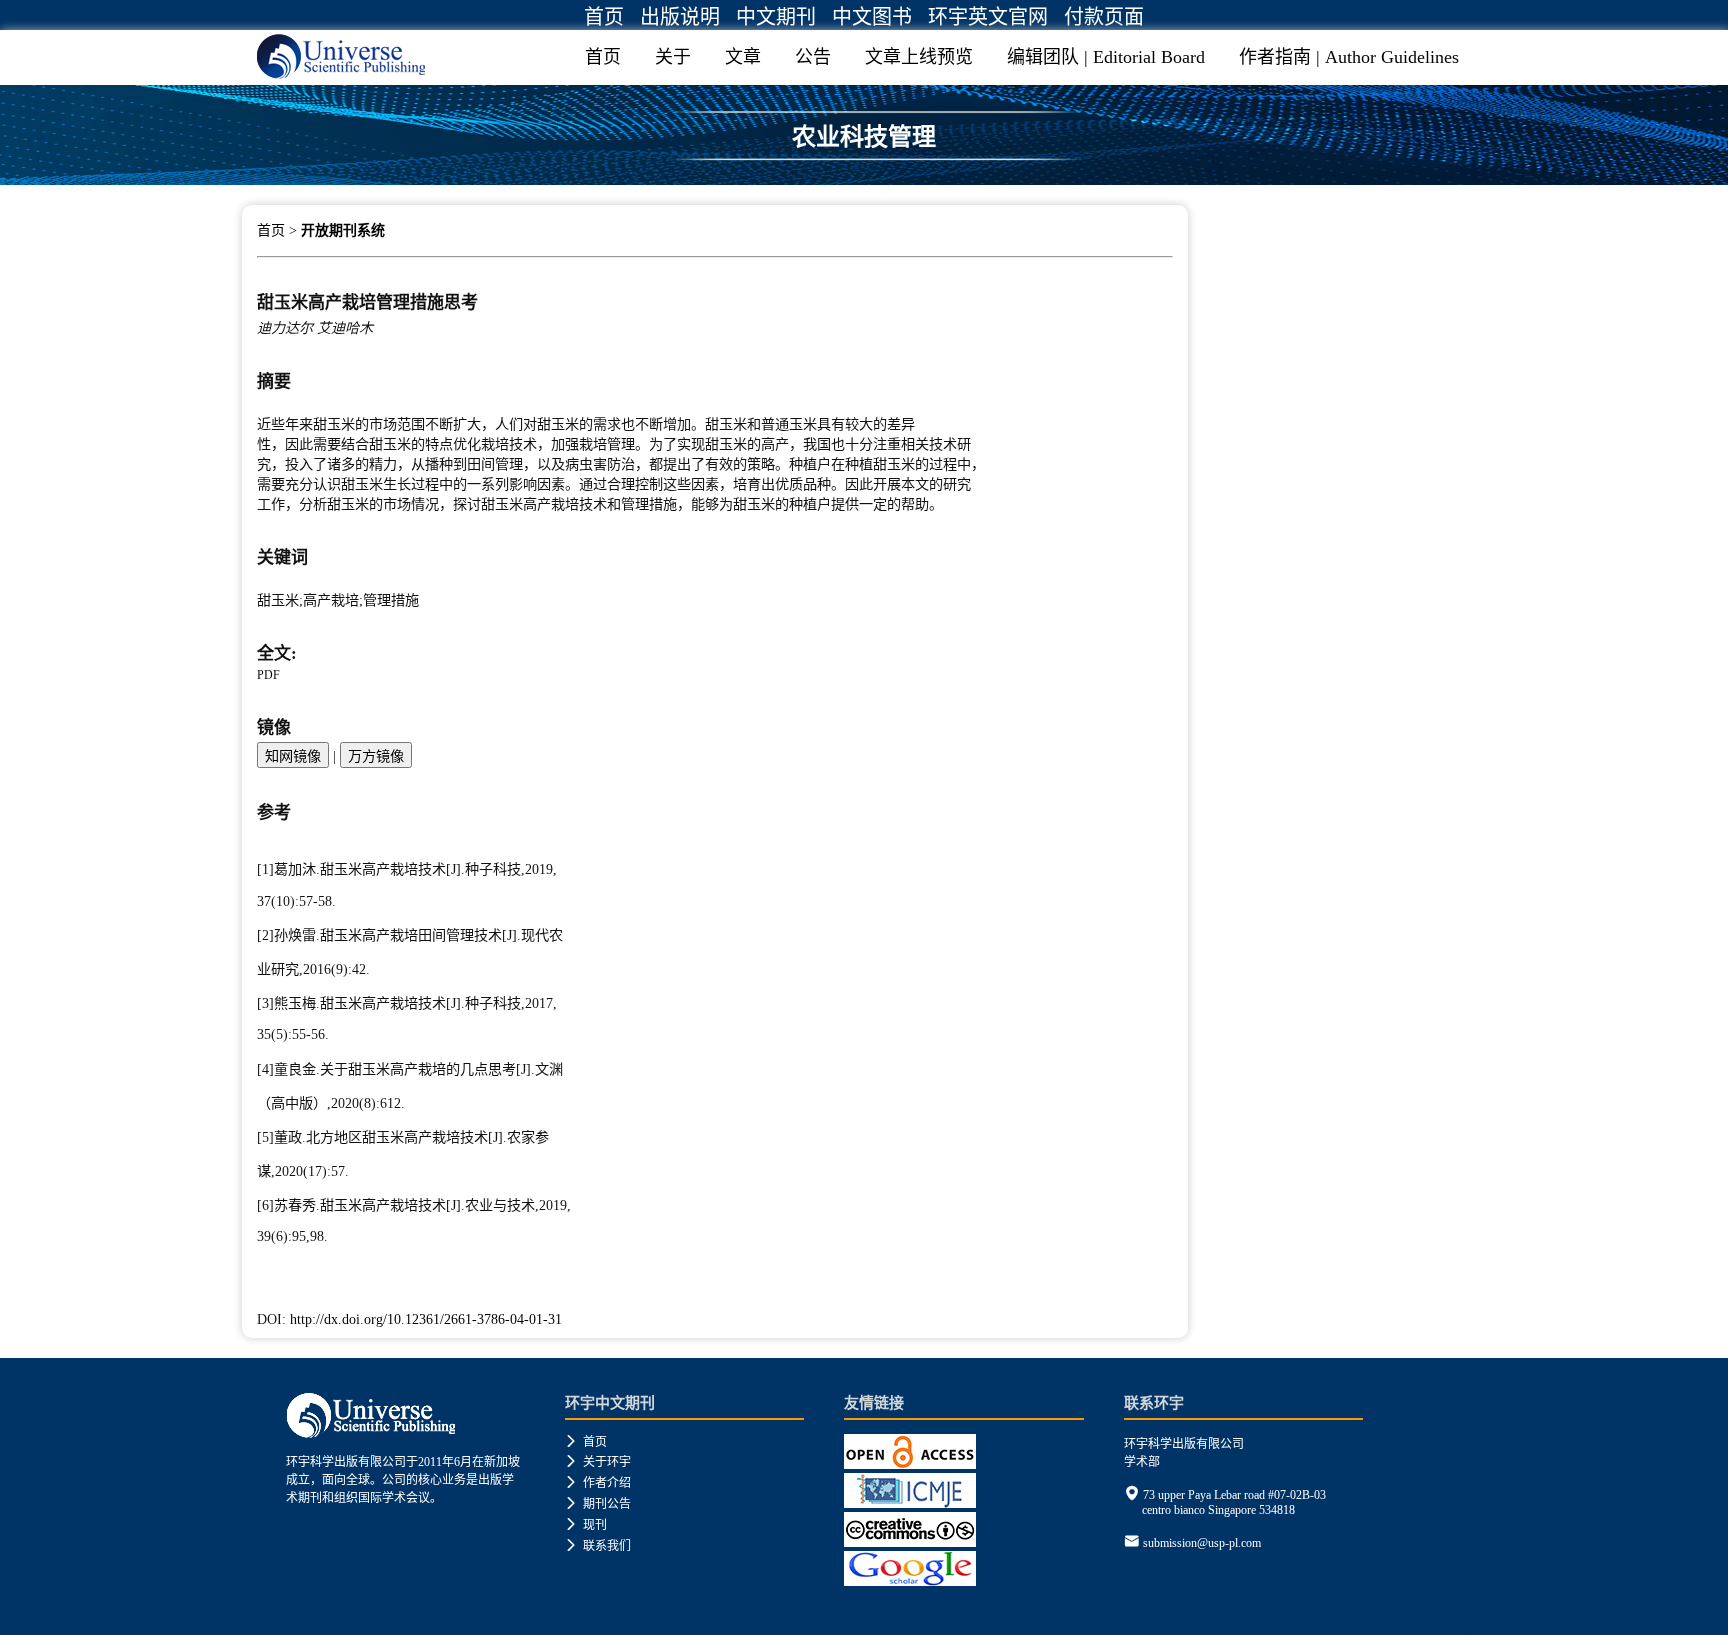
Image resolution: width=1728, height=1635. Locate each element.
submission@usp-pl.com (1202, 1543)
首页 (604, 17)
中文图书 (872, 17)
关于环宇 (598, 1462)
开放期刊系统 (343, 230)
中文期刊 (776, 17)
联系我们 (598, 1546)
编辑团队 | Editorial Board (1106, 57)
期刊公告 (598, 1504)
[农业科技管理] (864, 177)
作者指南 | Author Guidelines (1349, 57)
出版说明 (680, 17)
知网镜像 (293, 756)
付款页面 (1104, 17)
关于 (673, 57)
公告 (813, 57)
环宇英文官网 (988, 17)
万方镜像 (376, 756)
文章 (743, 57)
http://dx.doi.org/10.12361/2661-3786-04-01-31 (426, 1319)
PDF (268, 675)
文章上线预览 (919, 57)
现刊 (586, 1525)
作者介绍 (598, 1483)
